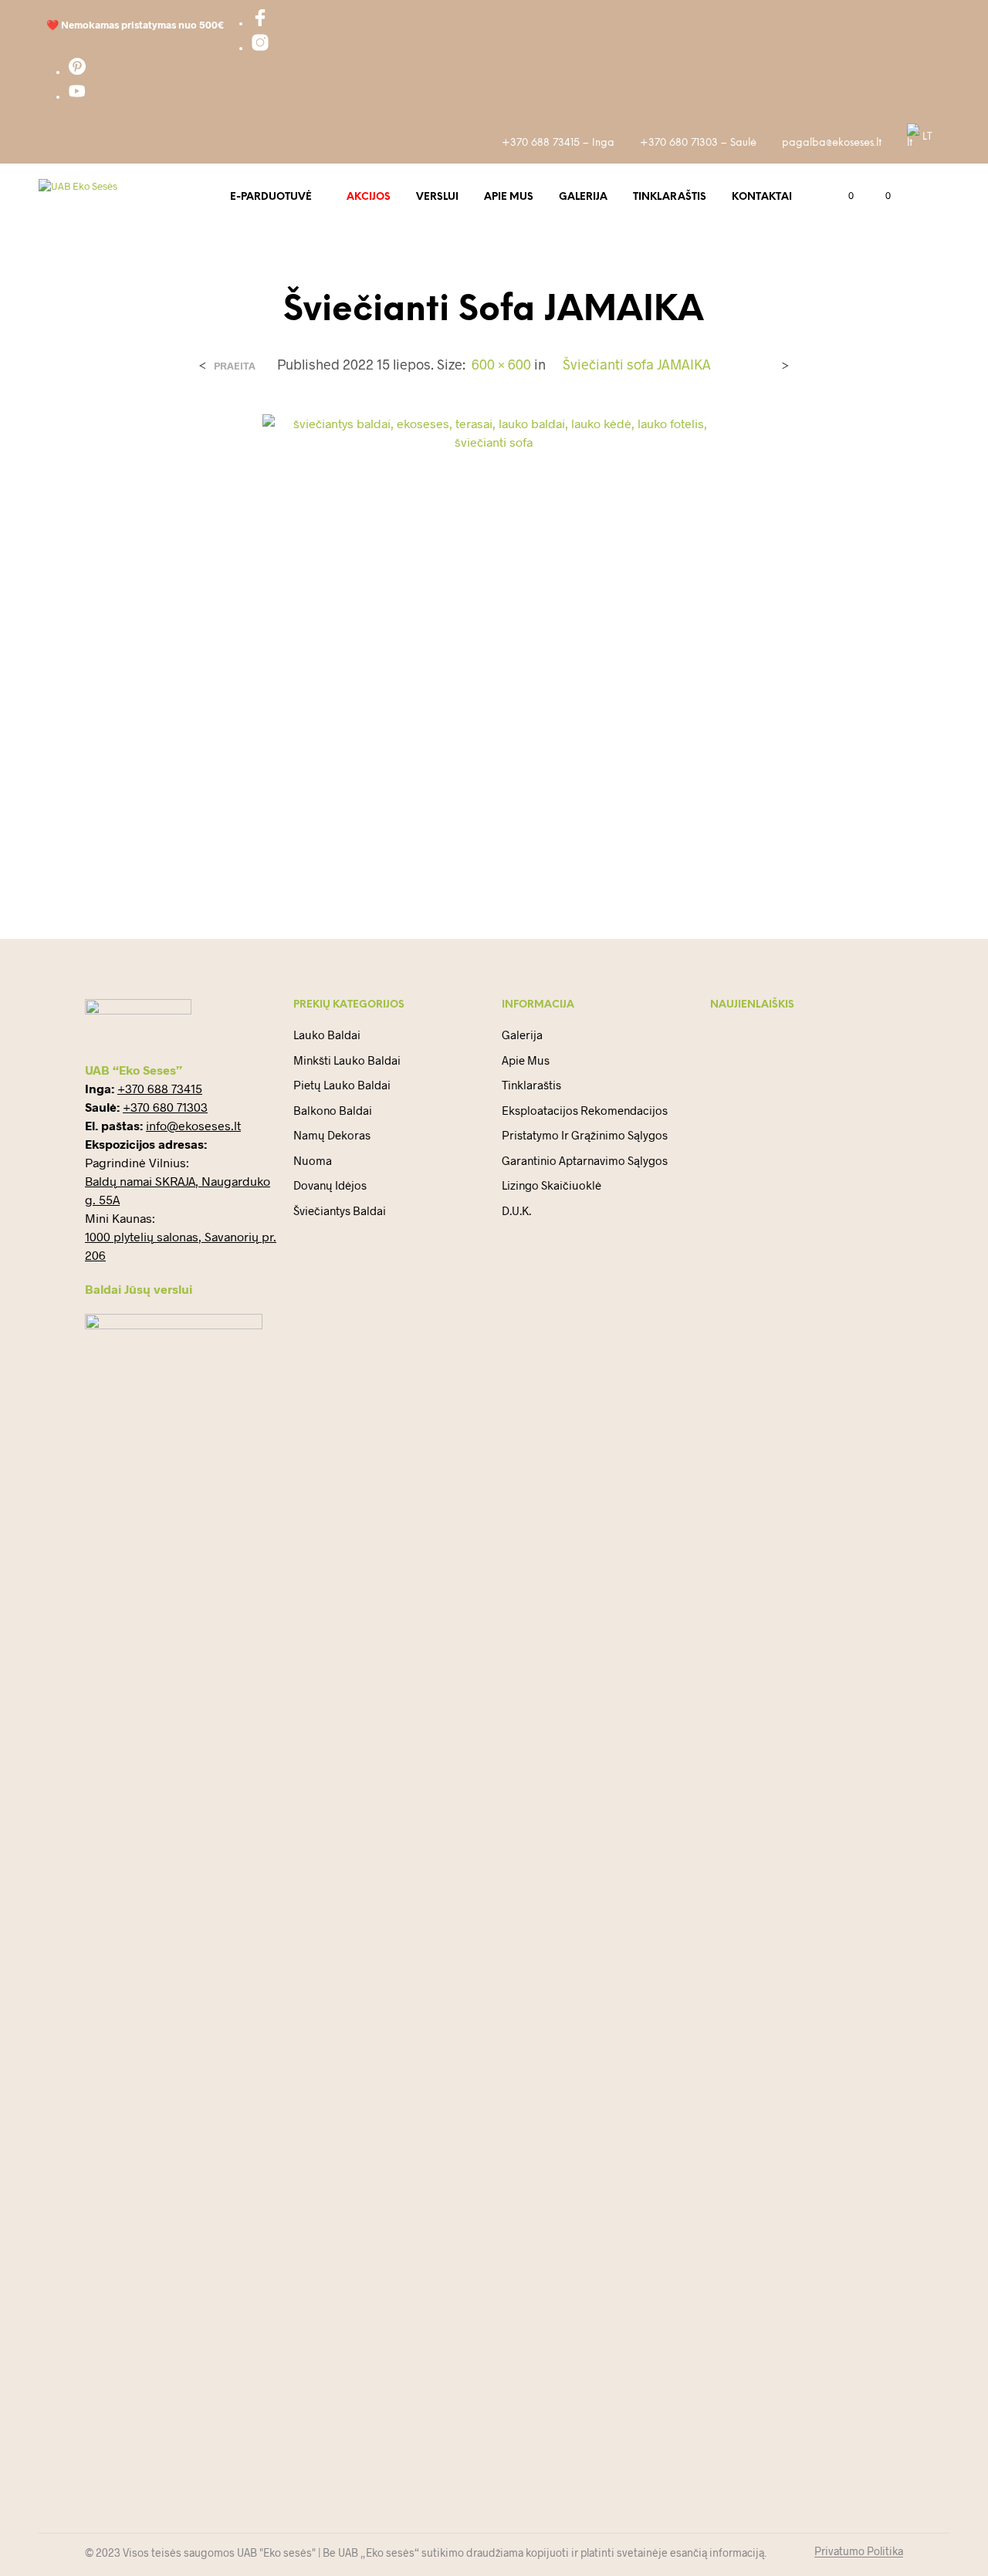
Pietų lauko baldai (342, 1085)
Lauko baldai (327, 1035)
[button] (842, 196)
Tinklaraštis (670, 197)
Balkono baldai (333, 1110)
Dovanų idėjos (330, 1185)
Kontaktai (762, 197)
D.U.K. (516, 1210)
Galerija (583, 197)
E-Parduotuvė (271, 197)
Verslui (437, 197)
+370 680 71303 (165, 1107)
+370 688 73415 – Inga (558, 143)
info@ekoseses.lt (193, 1125)
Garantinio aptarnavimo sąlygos (585, 1160)
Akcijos (369, 197)
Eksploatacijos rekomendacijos (585, 1110)
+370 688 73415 (160, 1088)
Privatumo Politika (859, 2551)
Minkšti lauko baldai (347, 1060)
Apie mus (509, 197)
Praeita (235, 366)
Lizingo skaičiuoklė (552, 1185)
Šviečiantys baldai (340, 1210)
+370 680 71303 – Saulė (698, 143)
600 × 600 (501, 364)
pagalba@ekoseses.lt (832, 143)
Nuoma (313, 1160)
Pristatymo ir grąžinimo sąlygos (585, 1135)
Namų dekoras (332, 1135)
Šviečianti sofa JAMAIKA (637, 364)
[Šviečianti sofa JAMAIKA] (494, 644)
